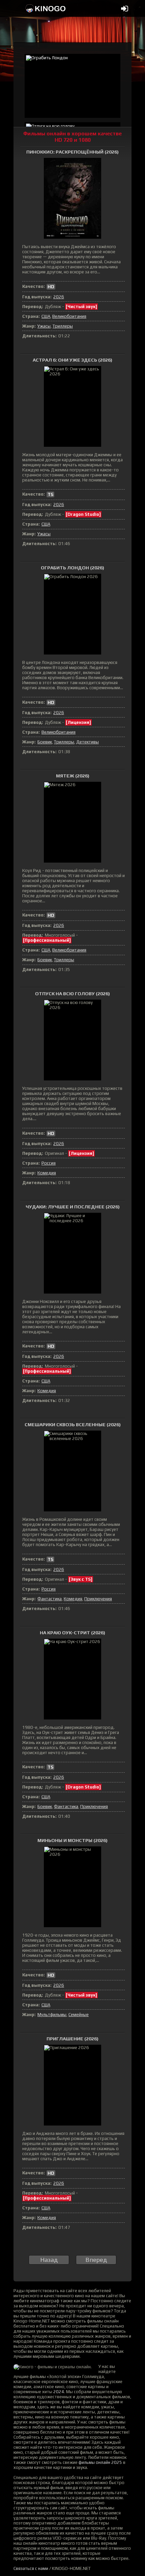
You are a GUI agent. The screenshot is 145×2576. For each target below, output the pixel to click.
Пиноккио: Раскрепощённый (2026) (72, 152)
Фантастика (50, 1599)
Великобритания (69, 316)
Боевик (45, 742)
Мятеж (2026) (73, 776)
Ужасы (44, 326)
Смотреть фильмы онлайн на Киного (46, 8)
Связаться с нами (31, 2568)
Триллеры (63, 326)
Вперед (96, 2260)
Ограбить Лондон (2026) (72, 568)
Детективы (88, 742)
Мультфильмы (52, 2015)
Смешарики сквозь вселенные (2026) (73, 1425)
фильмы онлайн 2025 (100, 2462)
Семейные (79, 2015)
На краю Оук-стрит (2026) (72, 1633)
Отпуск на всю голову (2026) (72, 994)
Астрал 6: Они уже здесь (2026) (72, 360)
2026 (59, 297)
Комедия (47, 1173)
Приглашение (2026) (72, 2039)
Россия (49, 1163)
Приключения (98, 1599)
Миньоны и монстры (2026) (72, 1840)
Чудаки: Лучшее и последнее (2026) (73, 1207)
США (46, 316)
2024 (59, 2392)
